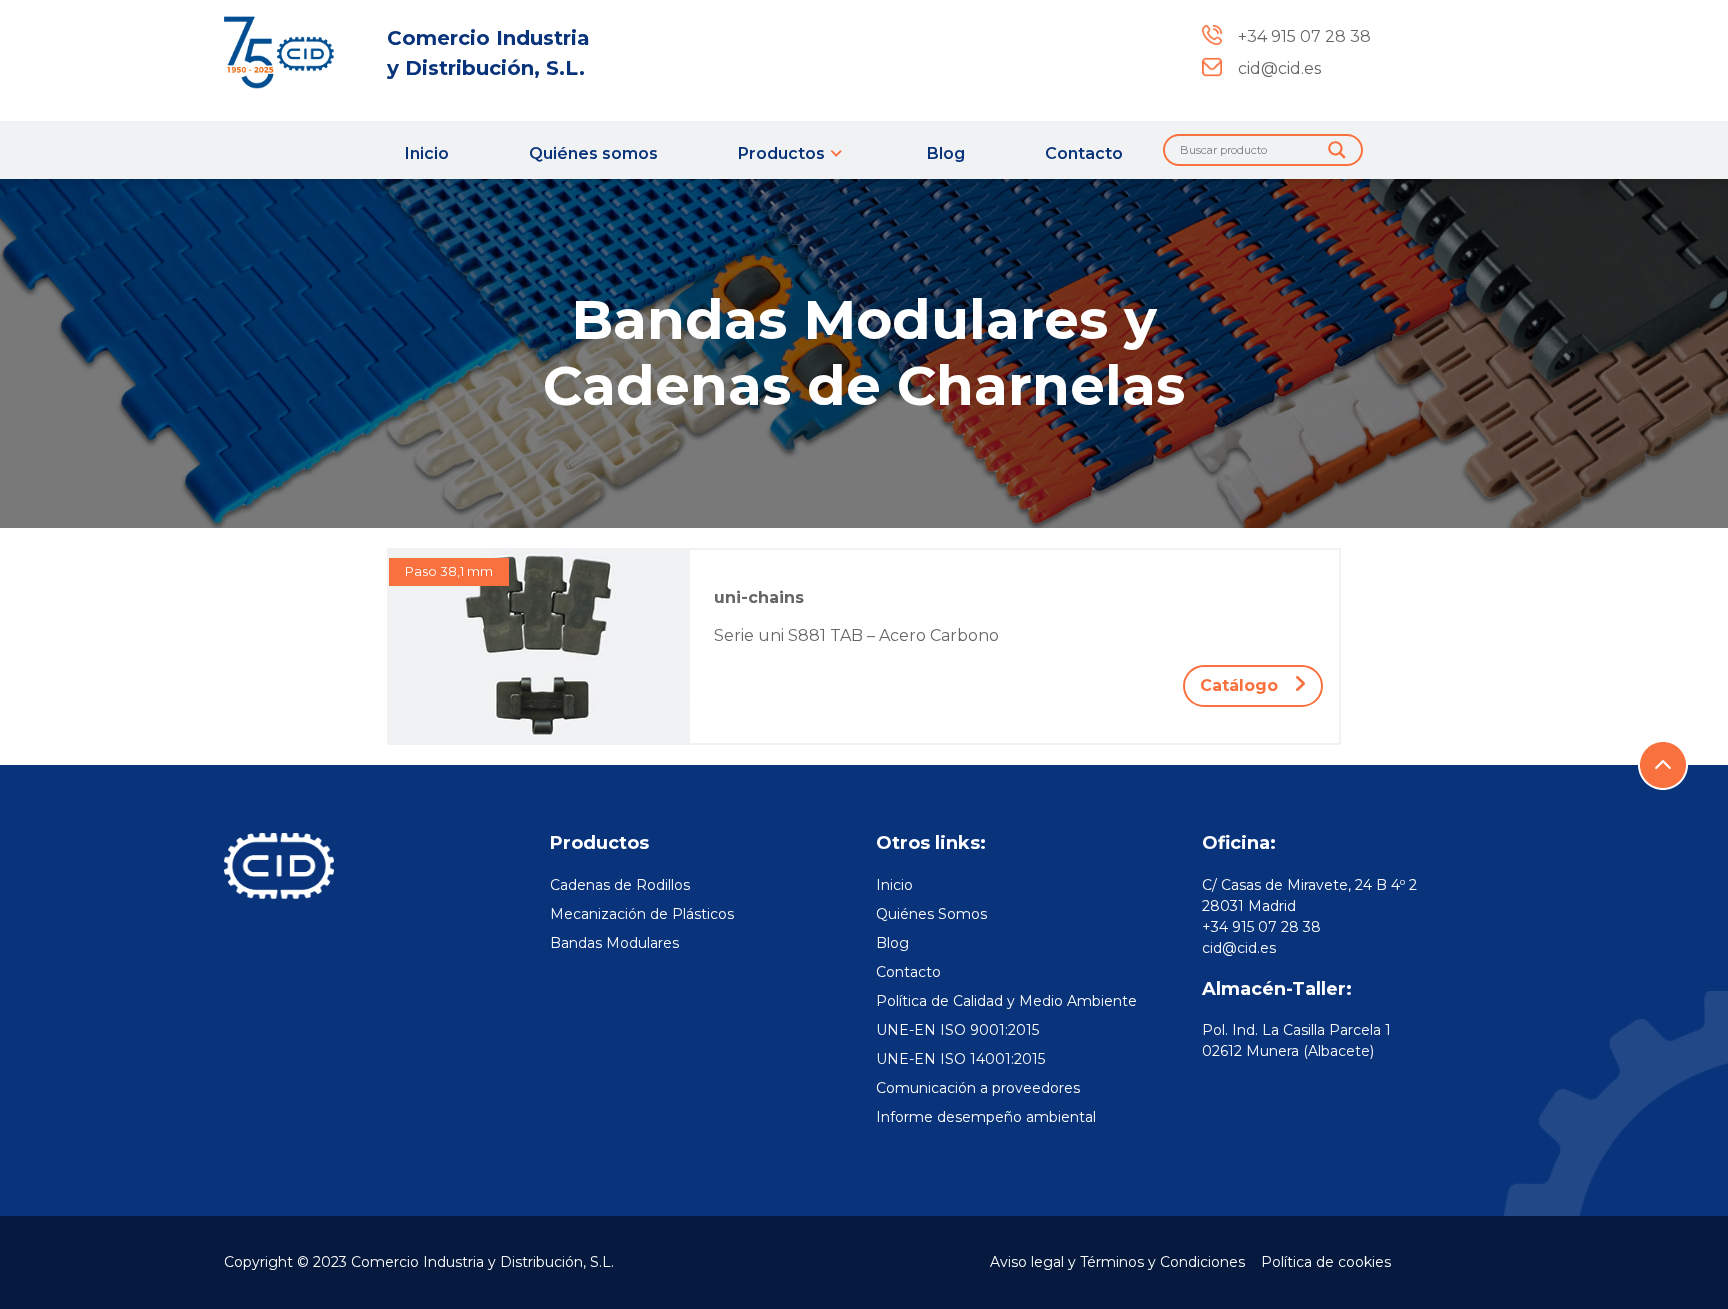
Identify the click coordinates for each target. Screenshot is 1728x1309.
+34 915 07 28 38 (1261, 927)
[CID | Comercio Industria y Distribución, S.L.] (293, 52)
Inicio (427, 153)
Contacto (1084, 153)
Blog (946, 153)
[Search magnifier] (1337, 150)
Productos (781, 153)
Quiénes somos (593, 153)
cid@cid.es (1239, 948)
